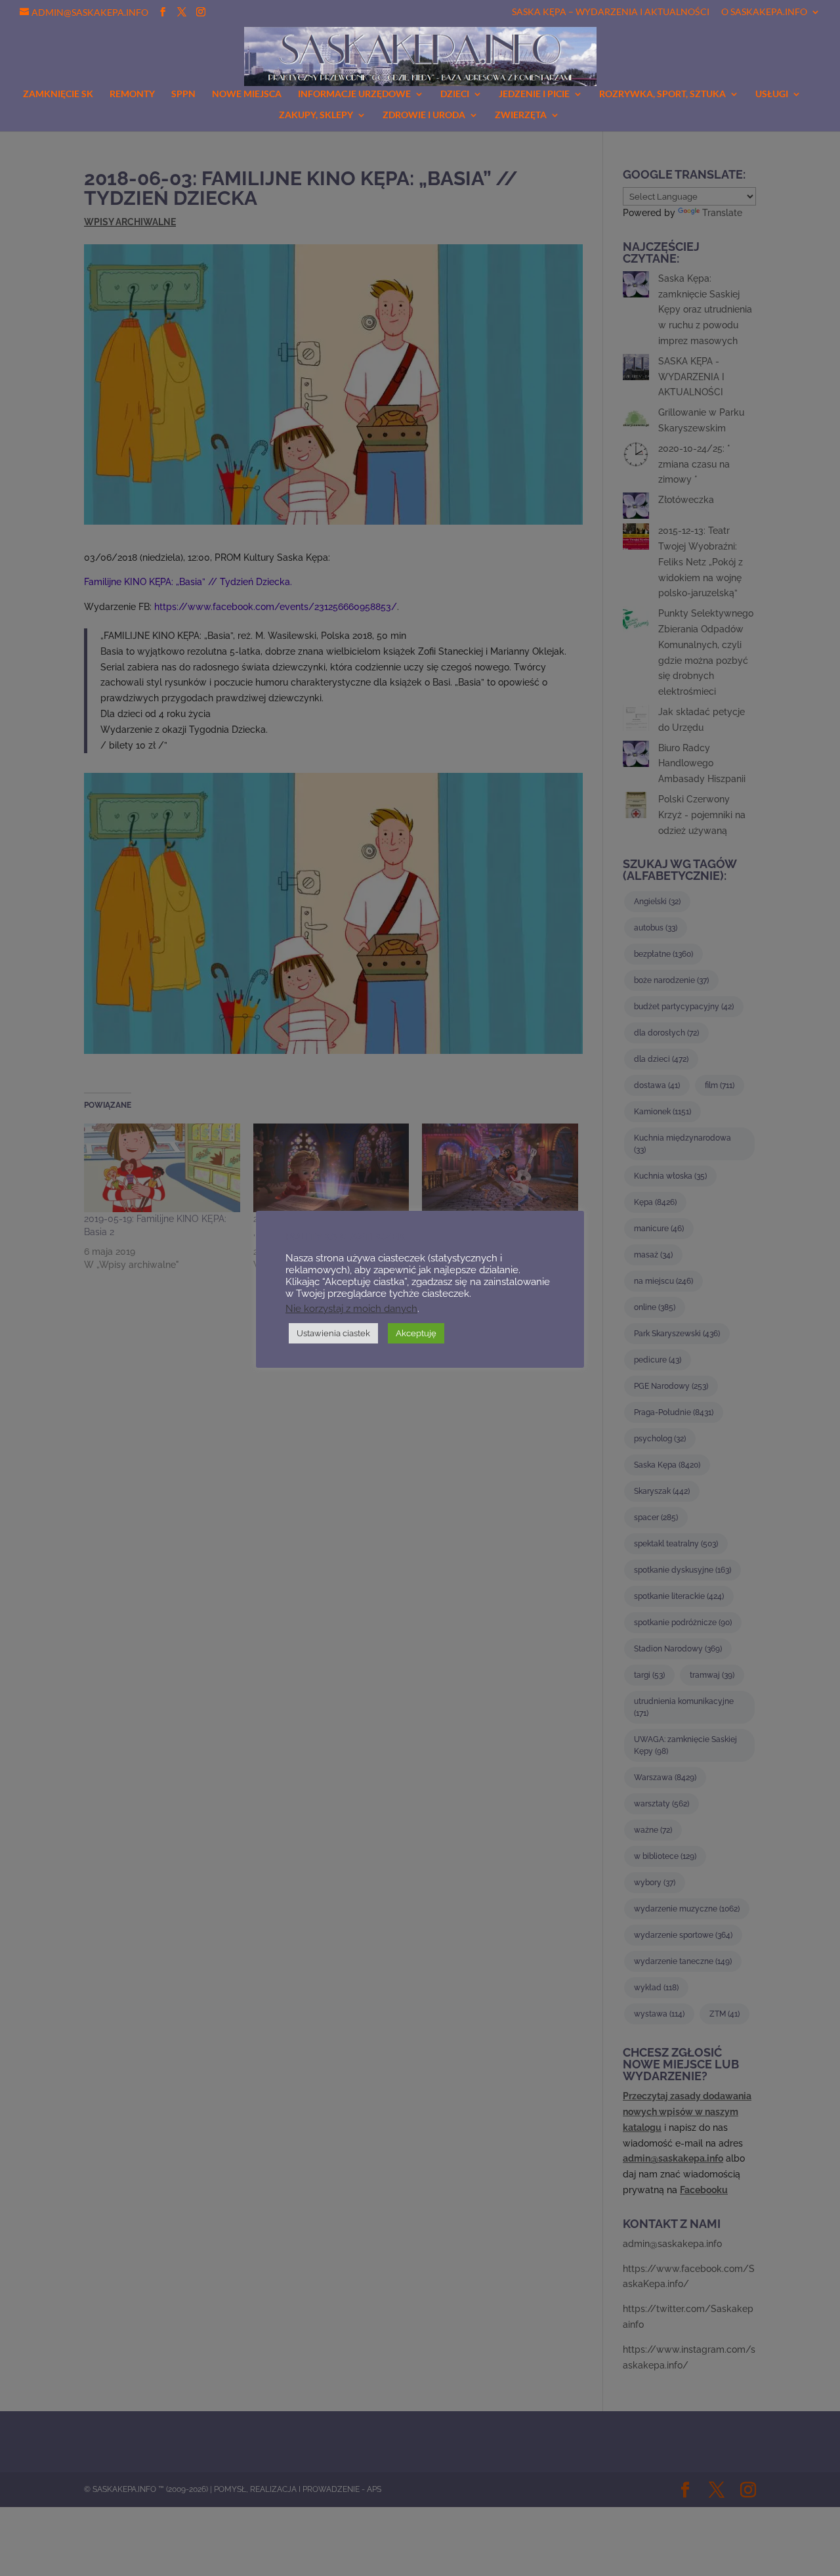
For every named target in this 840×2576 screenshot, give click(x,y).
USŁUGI (772, 94)
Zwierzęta (521, 115)
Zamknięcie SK (58, 94)
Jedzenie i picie (534, 94)
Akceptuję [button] (416, 1333)
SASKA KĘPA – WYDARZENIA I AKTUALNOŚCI (611, 12)
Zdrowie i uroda (424, 115)
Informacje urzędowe (354, 94)
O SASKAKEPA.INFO (764, 12)
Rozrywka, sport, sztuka (662, 94)
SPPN (183, 94)
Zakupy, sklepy (316, 115)
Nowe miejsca (247, 94)
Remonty (132, 94)
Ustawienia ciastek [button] (333, 1333)
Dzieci (455, 94)
